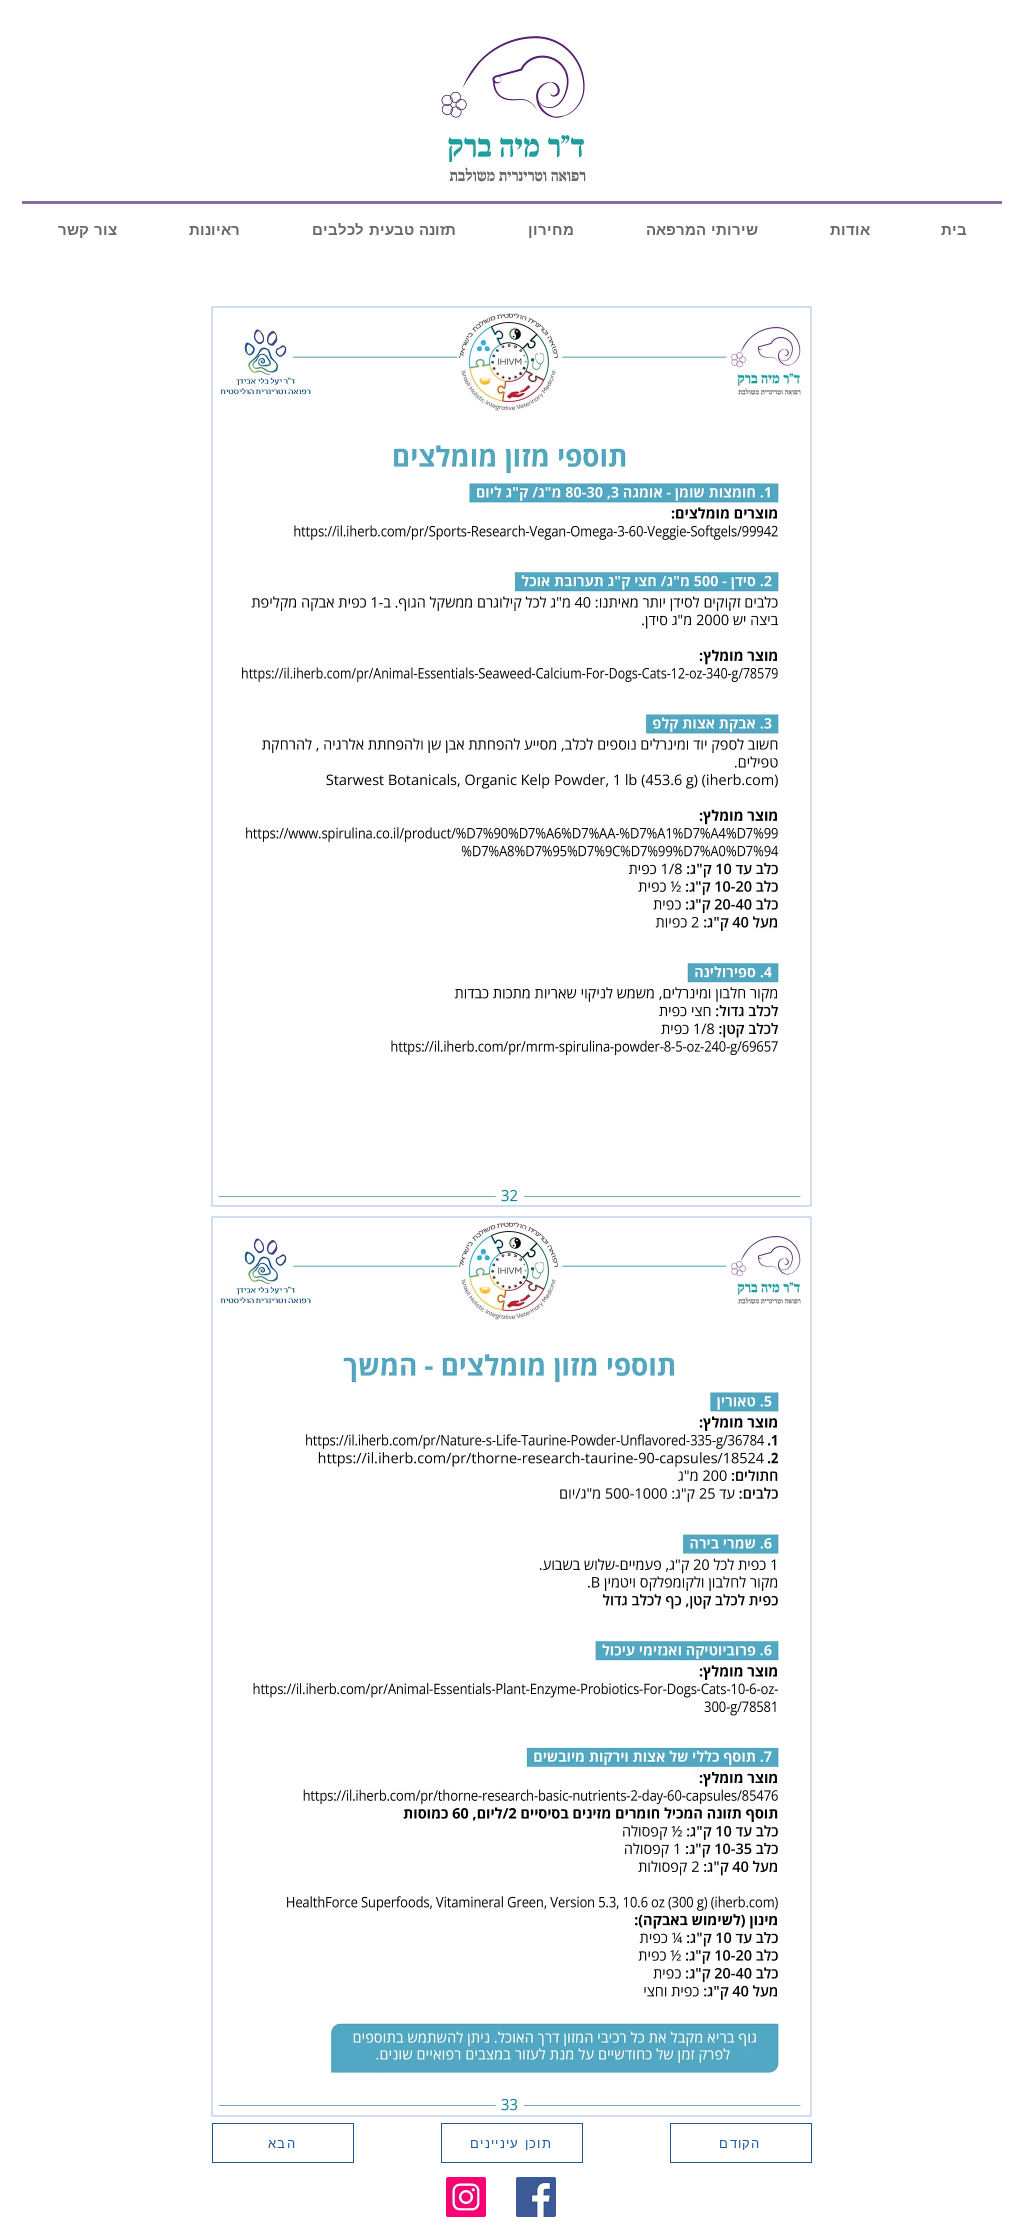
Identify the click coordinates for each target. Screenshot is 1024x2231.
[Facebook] (536, 2197)
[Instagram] (466, 2197)
